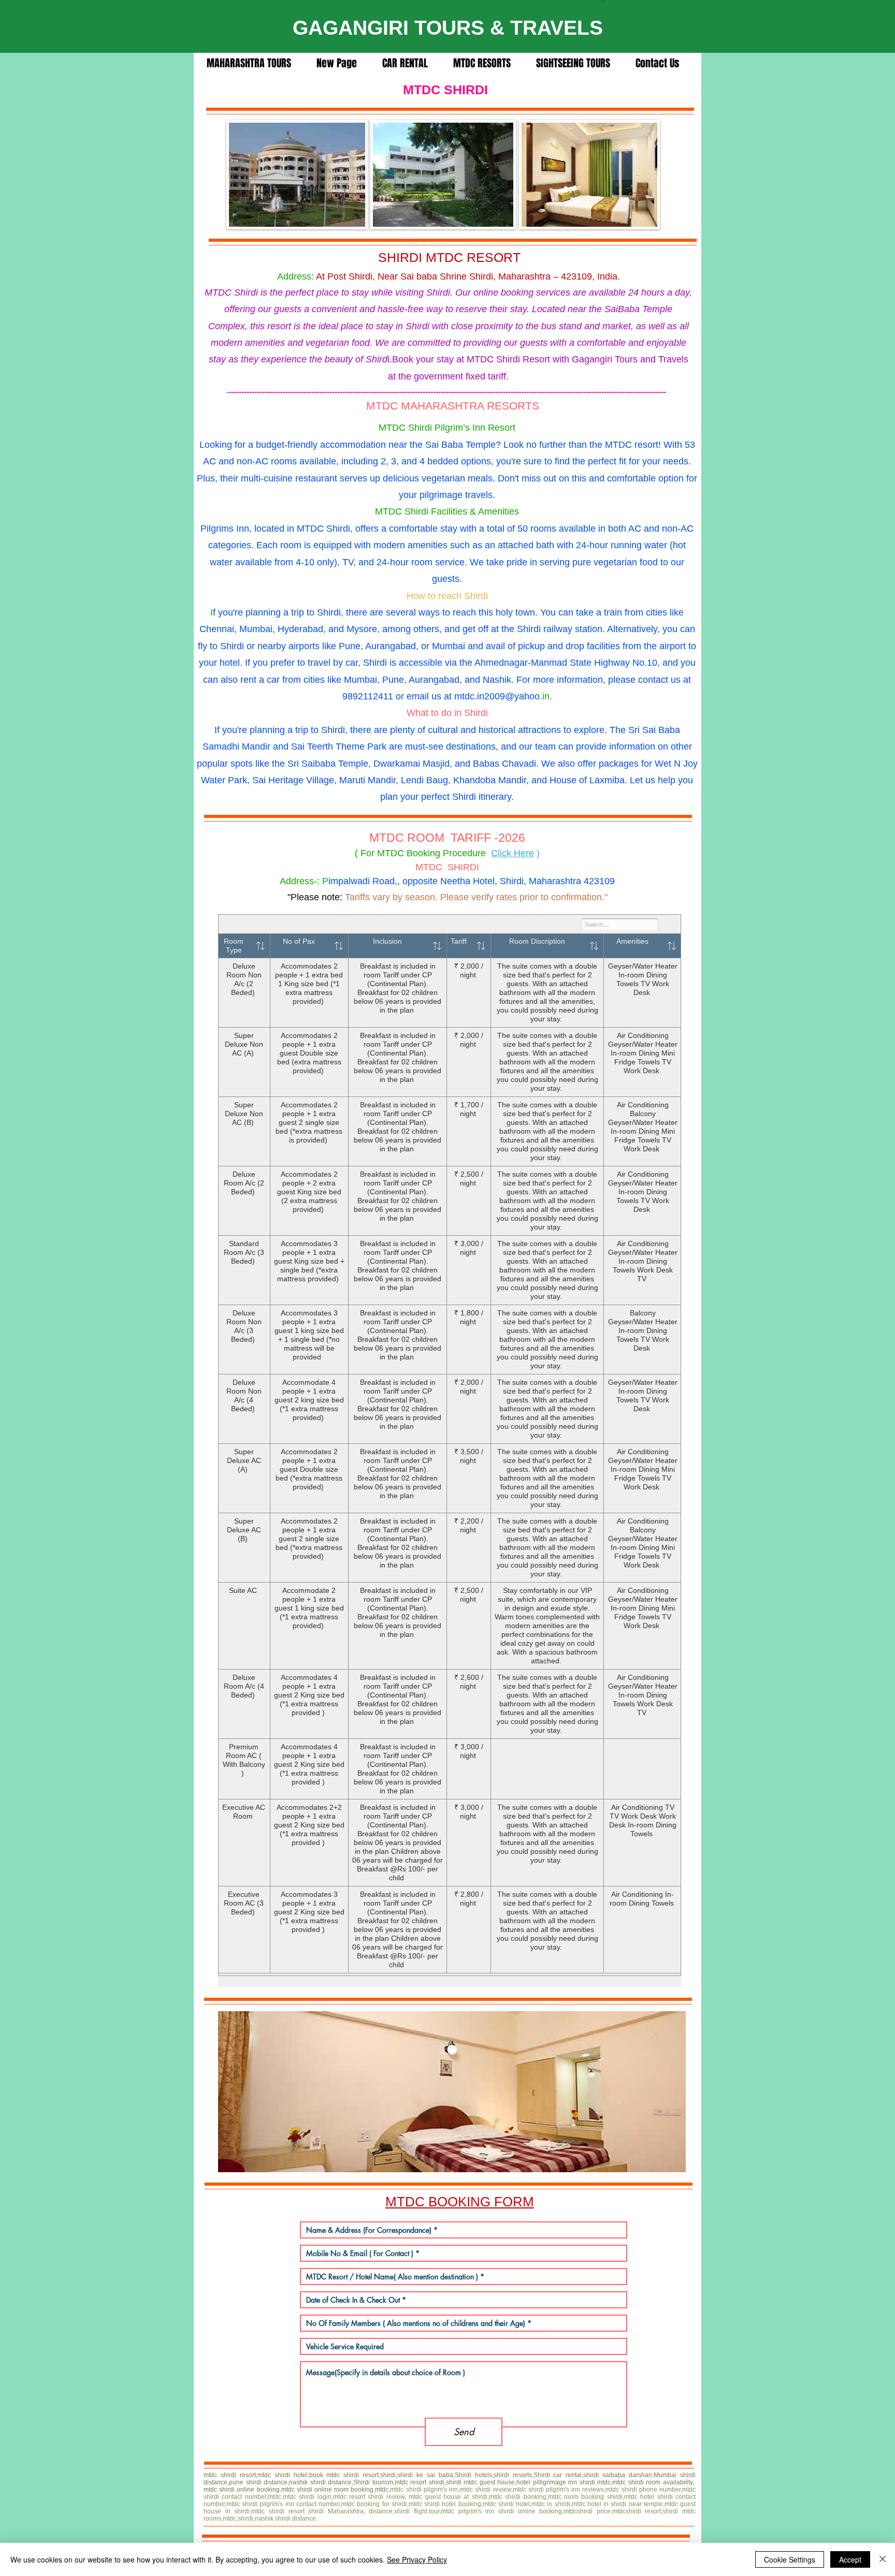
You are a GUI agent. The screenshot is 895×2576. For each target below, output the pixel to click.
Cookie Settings (790, 2559)
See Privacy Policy (417, 2559)
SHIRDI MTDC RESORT (449, 257)
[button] (452, 2092)
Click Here (513, 853)
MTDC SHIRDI (447, 90)
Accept (850, 2559)
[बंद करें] (883, 2559)
